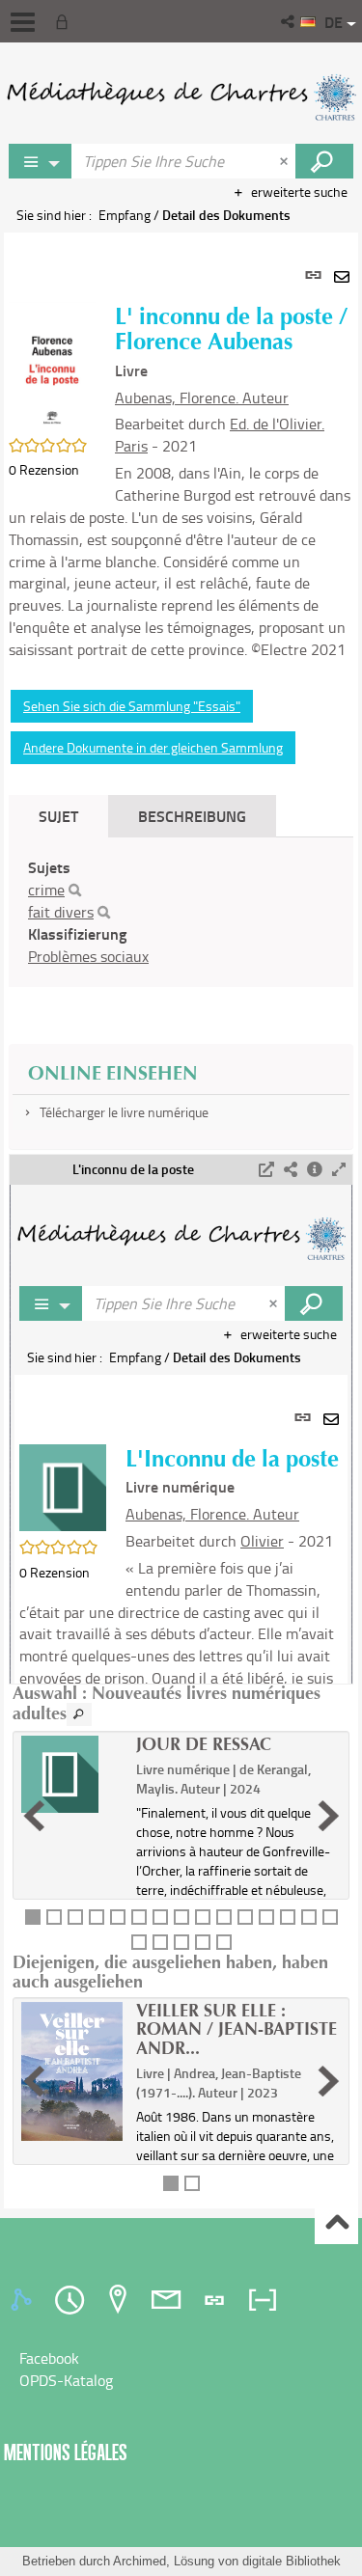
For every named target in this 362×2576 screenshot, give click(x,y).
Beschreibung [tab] (192, 816)
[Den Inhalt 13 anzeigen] (288, 1917)
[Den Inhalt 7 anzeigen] (160, 1917)
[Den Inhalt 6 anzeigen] (139, 1917)
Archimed (139, 2561)
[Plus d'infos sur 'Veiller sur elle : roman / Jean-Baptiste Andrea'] (72, 2072)
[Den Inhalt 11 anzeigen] (245, 1917)
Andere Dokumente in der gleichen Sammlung (153, 747)
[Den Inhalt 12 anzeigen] (266, 1917)
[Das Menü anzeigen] (23, 22)
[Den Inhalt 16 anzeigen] (139, 1942)
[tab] (24, 2300)
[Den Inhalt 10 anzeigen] (224, 1917)
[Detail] (315, 1170)
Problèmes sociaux (88, 956)
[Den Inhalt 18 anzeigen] (181, 1942)
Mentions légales (66, 2452)
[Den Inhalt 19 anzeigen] (203, 1942)
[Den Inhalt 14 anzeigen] (309, 1917)
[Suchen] (75, 891)
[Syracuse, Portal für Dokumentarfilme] (181, 96)
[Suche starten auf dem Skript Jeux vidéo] (324, 161)
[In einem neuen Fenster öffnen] (266, 1170)
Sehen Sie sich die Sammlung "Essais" (132, 706)
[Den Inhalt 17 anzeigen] (160, 1942)
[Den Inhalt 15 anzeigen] (330, 1917)
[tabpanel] (181, 1220)
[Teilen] (291, 1170)
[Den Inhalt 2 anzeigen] (54, 1917)
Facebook (49, 2358)
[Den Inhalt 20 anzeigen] (224, 1942)
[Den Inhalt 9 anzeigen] (203, 1917)
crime (46, 890)
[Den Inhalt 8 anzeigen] (181, 1917)
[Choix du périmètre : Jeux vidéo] (41, 161)
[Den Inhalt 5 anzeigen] (118, 1917)
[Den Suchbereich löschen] (286, 161)
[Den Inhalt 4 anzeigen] (97, 1917)
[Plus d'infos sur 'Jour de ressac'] (72, 1774)
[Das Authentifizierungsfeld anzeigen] (66, 21)
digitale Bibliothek (292, 2561)
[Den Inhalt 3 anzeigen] (75, 1917)
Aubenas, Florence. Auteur (202, 397)
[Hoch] (336, 2223)
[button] (289, 21)
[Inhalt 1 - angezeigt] (33, 1917)
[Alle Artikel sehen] (79, 1714)
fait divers (61, 912)
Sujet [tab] (58, 816)
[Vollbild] (339, 1170)
